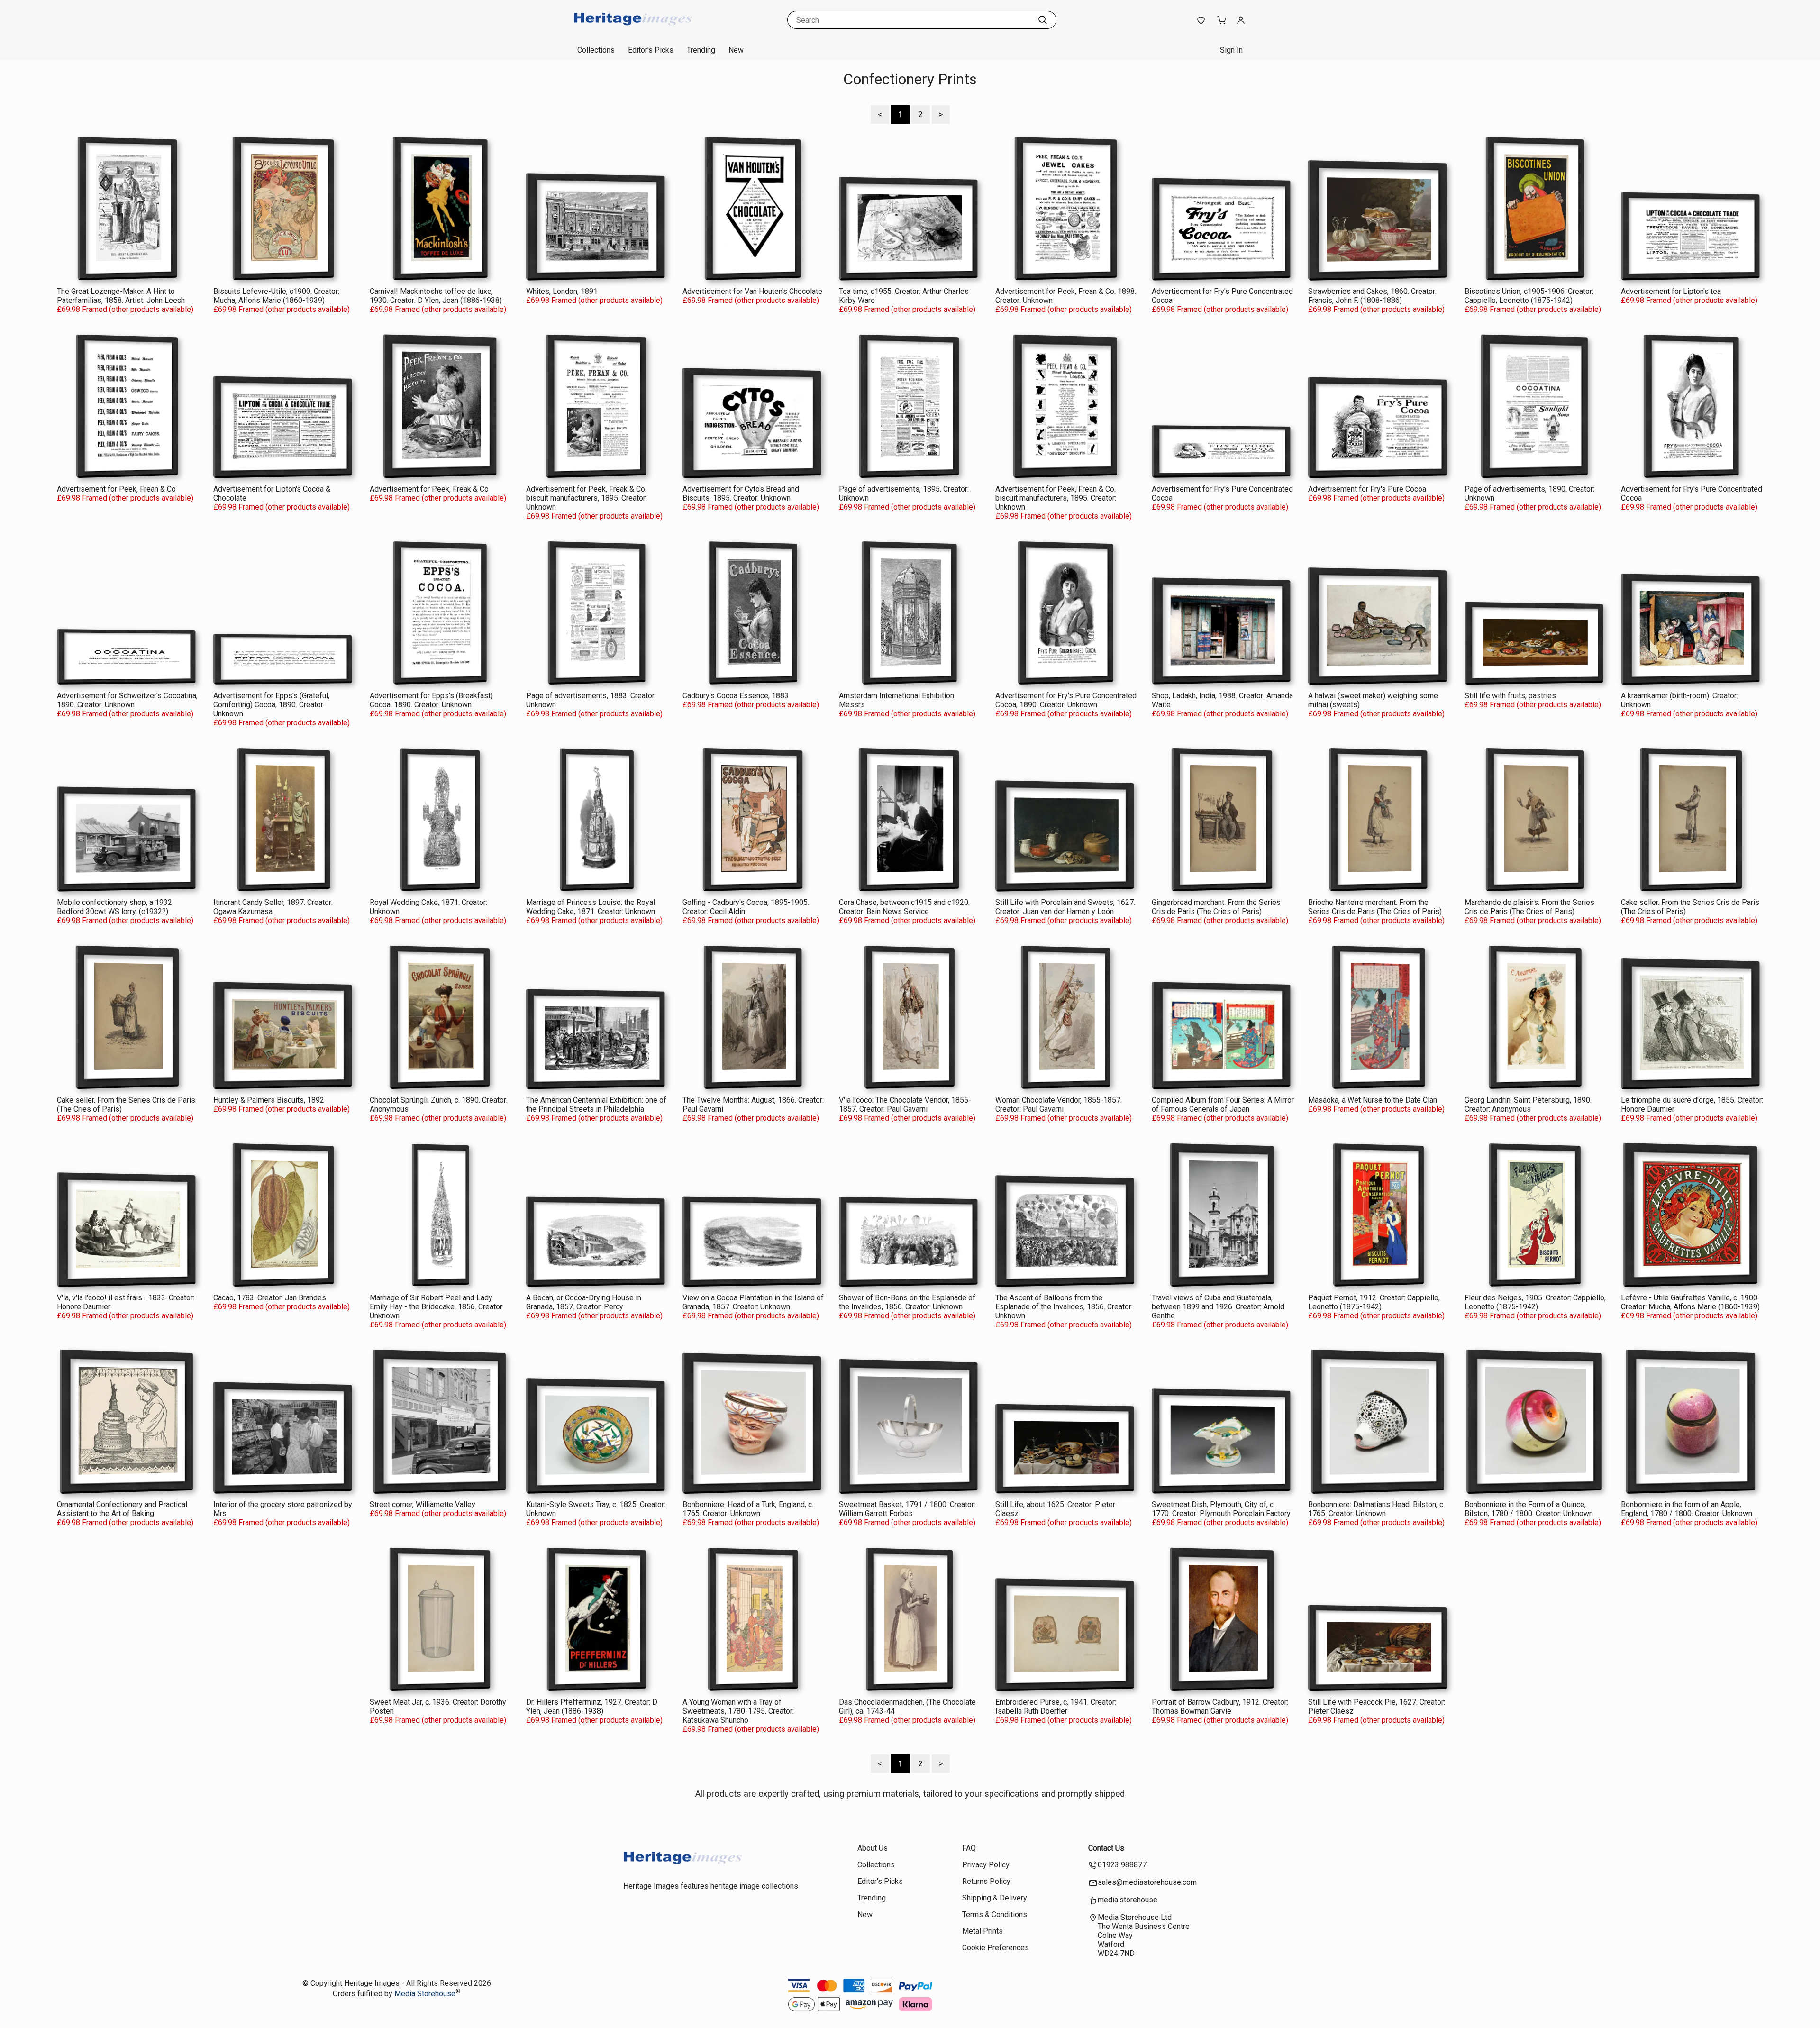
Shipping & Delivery (995, 1898)
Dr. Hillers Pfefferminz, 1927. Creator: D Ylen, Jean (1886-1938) (592, 1707)
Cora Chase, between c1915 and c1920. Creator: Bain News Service (904, 907)
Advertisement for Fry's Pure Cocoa (1367, 489)
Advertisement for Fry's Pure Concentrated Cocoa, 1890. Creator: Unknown (1066, 700)
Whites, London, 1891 (562, 291)
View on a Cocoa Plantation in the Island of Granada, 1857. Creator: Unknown (753, 1302)
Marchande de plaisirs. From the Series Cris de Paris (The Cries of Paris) (1529, 907)
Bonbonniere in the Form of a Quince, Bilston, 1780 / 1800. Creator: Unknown (1529, 1509)
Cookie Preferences (996, 1948)
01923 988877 (1122, 1865)
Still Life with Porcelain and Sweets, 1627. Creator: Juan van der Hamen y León (1065, 907)
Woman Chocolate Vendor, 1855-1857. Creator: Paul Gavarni (1059, 1105)
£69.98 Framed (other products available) (125, 309)
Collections (596, 50)
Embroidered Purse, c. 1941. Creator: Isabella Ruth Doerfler (1056, 1707)
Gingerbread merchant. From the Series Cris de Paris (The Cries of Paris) (1216, 907)
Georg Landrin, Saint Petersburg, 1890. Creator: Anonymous (1528, 1105)
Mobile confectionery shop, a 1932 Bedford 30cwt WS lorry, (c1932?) (114, 907)
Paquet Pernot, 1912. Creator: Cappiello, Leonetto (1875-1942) (1374, 1302)
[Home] (633, 31)
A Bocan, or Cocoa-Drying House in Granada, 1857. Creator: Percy (584, 1302)
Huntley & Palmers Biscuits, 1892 (269, 1100)
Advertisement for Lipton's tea (1671, 291)
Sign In (1231, 50)
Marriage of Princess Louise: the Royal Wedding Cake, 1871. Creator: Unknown (591, 907)
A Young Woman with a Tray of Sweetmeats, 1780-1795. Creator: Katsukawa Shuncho (738, 1711)
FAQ (969, 1848)
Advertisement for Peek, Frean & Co (116, 489)
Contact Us (1106, 1848)
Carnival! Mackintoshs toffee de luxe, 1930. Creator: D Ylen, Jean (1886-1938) (436, 296)
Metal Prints (983, 1931)
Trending (701, 50)
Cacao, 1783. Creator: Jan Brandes (270, 1298)
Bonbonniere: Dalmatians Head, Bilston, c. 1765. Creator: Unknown (1376, 1509)
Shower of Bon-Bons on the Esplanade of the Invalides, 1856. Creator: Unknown (907, 1302)
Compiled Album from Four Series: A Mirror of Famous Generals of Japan (1223, 1105)
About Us (873, 1848)
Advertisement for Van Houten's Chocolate (752, 291)
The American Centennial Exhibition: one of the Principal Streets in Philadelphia (596, 1105)
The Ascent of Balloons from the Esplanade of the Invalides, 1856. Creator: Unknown (1064, 1307)
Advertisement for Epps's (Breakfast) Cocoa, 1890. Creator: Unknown (431, 700)
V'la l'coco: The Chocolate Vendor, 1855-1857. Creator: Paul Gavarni (905, 1105)
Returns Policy (986, 1881)
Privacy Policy (986, 1865)
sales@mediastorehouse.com (1147, 1882)
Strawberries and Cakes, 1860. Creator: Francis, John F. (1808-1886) (1372, 296)
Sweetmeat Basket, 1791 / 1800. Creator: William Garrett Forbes (907, 1509)
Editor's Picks (651, 50)
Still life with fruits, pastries (1510, 696)
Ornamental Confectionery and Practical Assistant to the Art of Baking (122, 1509)
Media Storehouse (425, 1994)
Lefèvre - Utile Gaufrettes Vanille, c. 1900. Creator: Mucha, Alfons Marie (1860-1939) (1690, 1302)
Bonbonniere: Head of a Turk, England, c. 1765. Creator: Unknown (748, 1509)
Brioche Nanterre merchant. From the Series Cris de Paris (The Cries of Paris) (1375, 907)
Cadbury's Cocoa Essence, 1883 (736, 696)
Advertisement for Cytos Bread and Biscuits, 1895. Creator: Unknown (741, 493)
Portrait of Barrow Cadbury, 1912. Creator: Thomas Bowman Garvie (1220, 1707)
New (736, 50)
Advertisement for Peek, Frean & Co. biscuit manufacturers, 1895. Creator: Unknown (1056, 498)
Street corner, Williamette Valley (423, 1504)
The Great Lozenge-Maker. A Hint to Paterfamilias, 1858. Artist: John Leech (121, 296)
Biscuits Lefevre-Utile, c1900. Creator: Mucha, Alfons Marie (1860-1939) (276, 296)
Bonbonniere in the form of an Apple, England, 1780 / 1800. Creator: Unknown (1687, 1509)
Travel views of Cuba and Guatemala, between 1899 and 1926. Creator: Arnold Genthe (1218, 1307)
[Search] (1043, 20)
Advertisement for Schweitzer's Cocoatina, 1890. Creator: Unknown (127, 700)
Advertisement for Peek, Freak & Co (429, 489)
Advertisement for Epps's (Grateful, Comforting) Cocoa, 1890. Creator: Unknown (271, 705)
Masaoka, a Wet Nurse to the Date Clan (1373, 1100)
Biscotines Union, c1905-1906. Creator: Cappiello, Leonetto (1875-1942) (1529, 296)
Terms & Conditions (995, 1914)
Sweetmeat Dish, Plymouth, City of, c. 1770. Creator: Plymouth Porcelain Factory (1221, 1509)
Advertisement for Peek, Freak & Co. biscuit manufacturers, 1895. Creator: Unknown (587, 498)
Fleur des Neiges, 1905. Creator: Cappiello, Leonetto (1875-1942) (1535, 1302)
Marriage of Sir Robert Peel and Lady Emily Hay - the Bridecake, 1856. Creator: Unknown (437, 1307)
